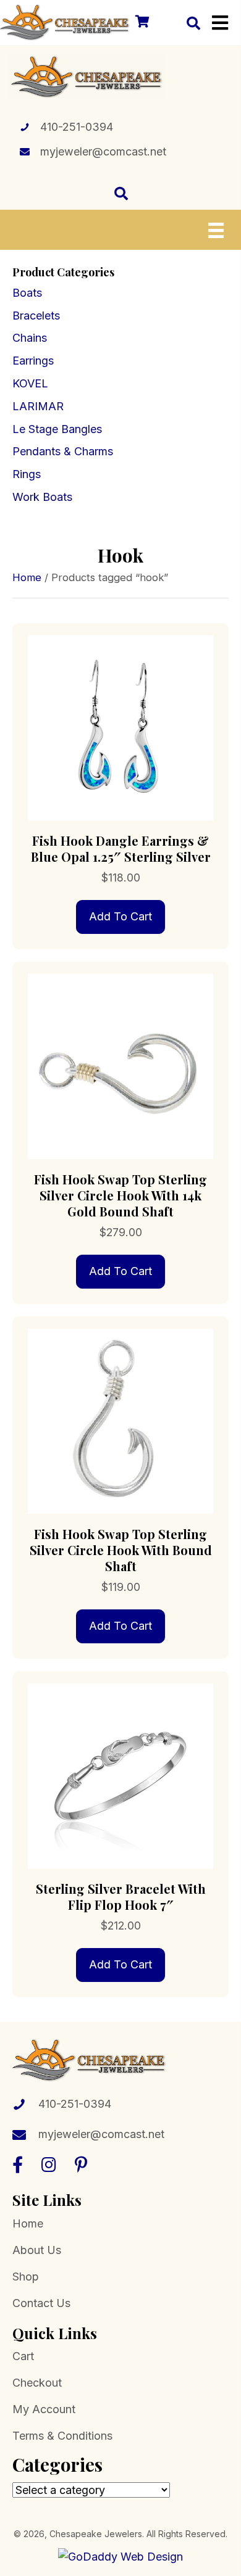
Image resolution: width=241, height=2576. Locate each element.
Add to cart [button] (120, 916)
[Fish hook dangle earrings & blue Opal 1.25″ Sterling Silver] (120, 727)
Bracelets (36, 316)
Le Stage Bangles (57, 429)
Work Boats (42, 497)
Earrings (33, 361)
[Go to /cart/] (142, 23)
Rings (27, 474)
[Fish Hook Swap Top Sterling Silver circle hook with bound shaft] (120, 1420)
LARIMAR (38, 406)
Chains (30, 338)
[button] (18, 2164)
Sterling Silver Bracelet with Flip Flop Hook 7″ (121, 1897)
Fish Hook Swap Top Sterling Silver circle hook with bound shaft (121, 1550)
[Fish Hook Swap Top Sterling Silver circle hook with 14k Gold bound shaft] (120, 1066)
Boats (27, 293)
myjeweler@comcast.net (103, 151)
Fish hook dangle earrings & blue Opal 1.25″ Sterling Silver (121, 848)
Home (27, 577)
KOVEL (30, 383)
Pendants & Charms (63, 451)
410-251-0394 (77, 127)
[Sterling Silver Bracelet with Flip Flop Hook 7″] (120, 1775)
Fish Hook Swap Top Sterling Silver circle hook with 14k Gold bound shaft (120, 1195)
